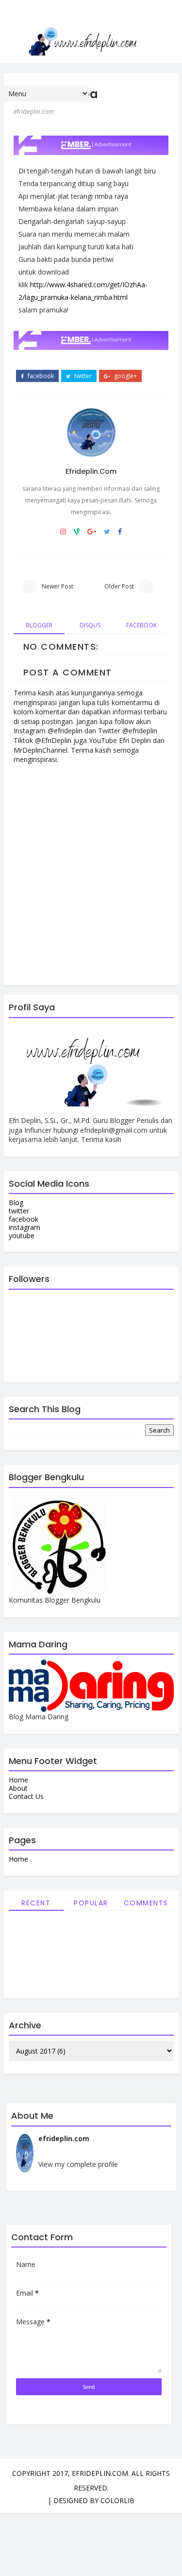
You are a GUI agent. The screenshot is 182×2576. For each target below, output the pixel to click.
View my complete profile (78, 2164)
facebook (40, 376)
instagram (25, 1227)
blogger (39, 625)
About (18, 1788)
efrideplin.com (91, 471)
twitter (82, 376)
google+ (125, 376)
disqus (90, 625)
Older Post (119, 586)
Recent (36, 1903)
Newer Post (58, 586)
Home (18, 1780)
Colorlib (117, 2500)
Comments (146, 1903)
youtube (22, 1236)
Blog (16, 1202)
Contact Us (26, 1796)
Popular (91, 1903)
